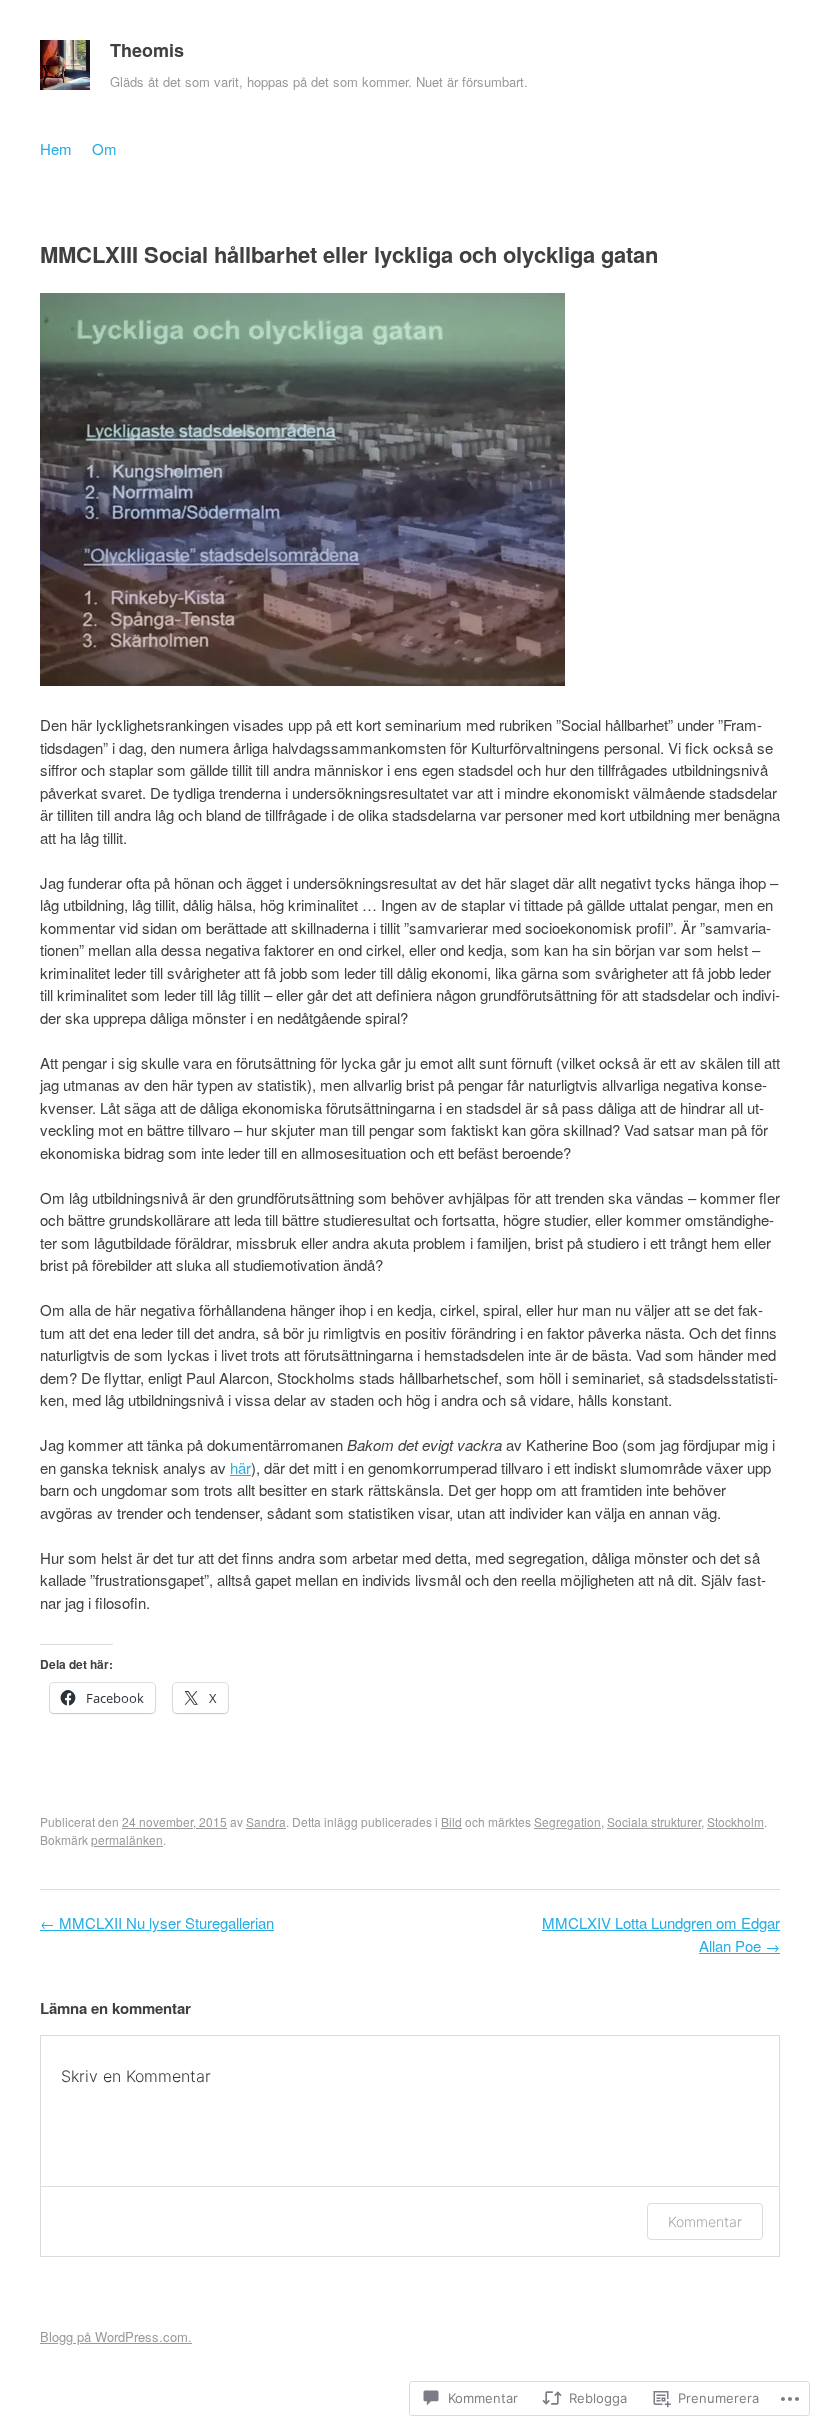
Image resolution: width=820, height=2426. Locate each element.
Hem (56, 148)
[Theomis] (65, 70)
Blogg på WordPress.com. (116, 2336)
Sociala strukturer (654, 1821)
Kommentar (705, 2221)
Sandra (266, 1821)
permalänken (127, 1839)
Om (104, 148)
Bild (451, 1821)
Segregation (567, 1821)
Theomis (147, 50)
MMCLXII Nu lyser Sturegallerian (157, 1922)
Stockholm (735, 1821)
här (240, 1467)
